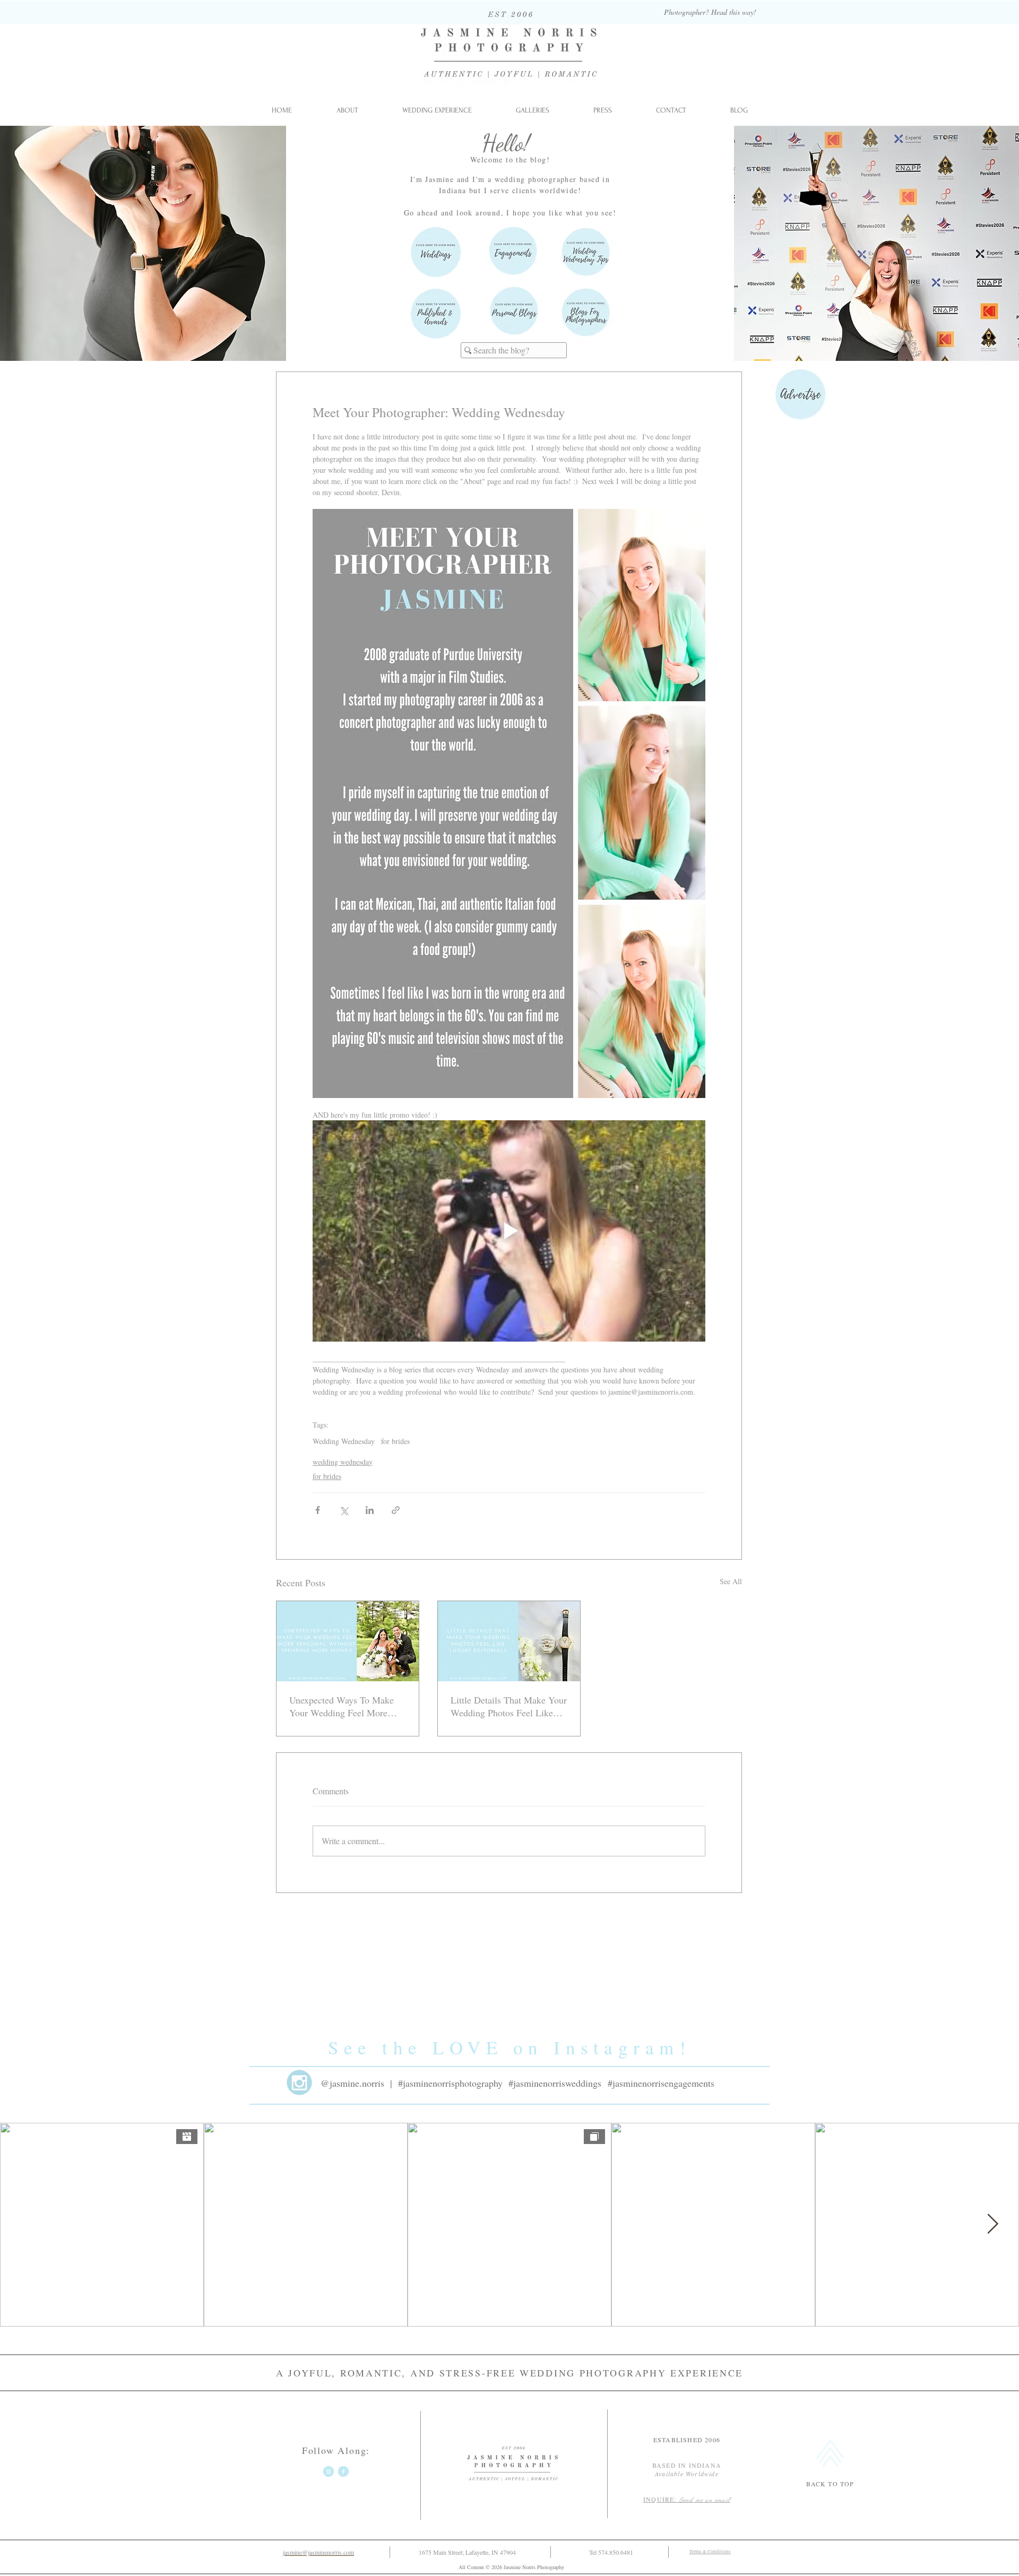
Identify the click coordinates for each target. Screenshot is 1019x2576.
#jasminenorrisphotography (450, 2083)
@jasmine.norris (352, 2083)
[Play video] (509, 1231)
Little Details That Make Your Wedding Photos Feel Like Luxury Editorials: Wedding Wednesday (509, 1706)
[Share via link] (396, 1510)
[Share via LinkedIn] (370, 1510)
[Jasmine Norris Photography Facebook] (343, 2471)
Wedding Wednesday (344, 1441)
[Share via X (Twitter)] (344, 1510)
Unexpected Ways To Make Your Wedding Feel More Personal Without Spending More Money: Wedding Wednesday (342, 1706)
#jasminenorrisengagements (661, 2083)
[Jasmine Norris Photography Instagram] (329, 2471)
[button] (532, 110)
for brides (395, 1441)
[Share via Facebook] (318, 1510)
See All (731, 1581)
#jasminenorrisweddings (555, 2083)
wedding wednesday (343, 1462)
